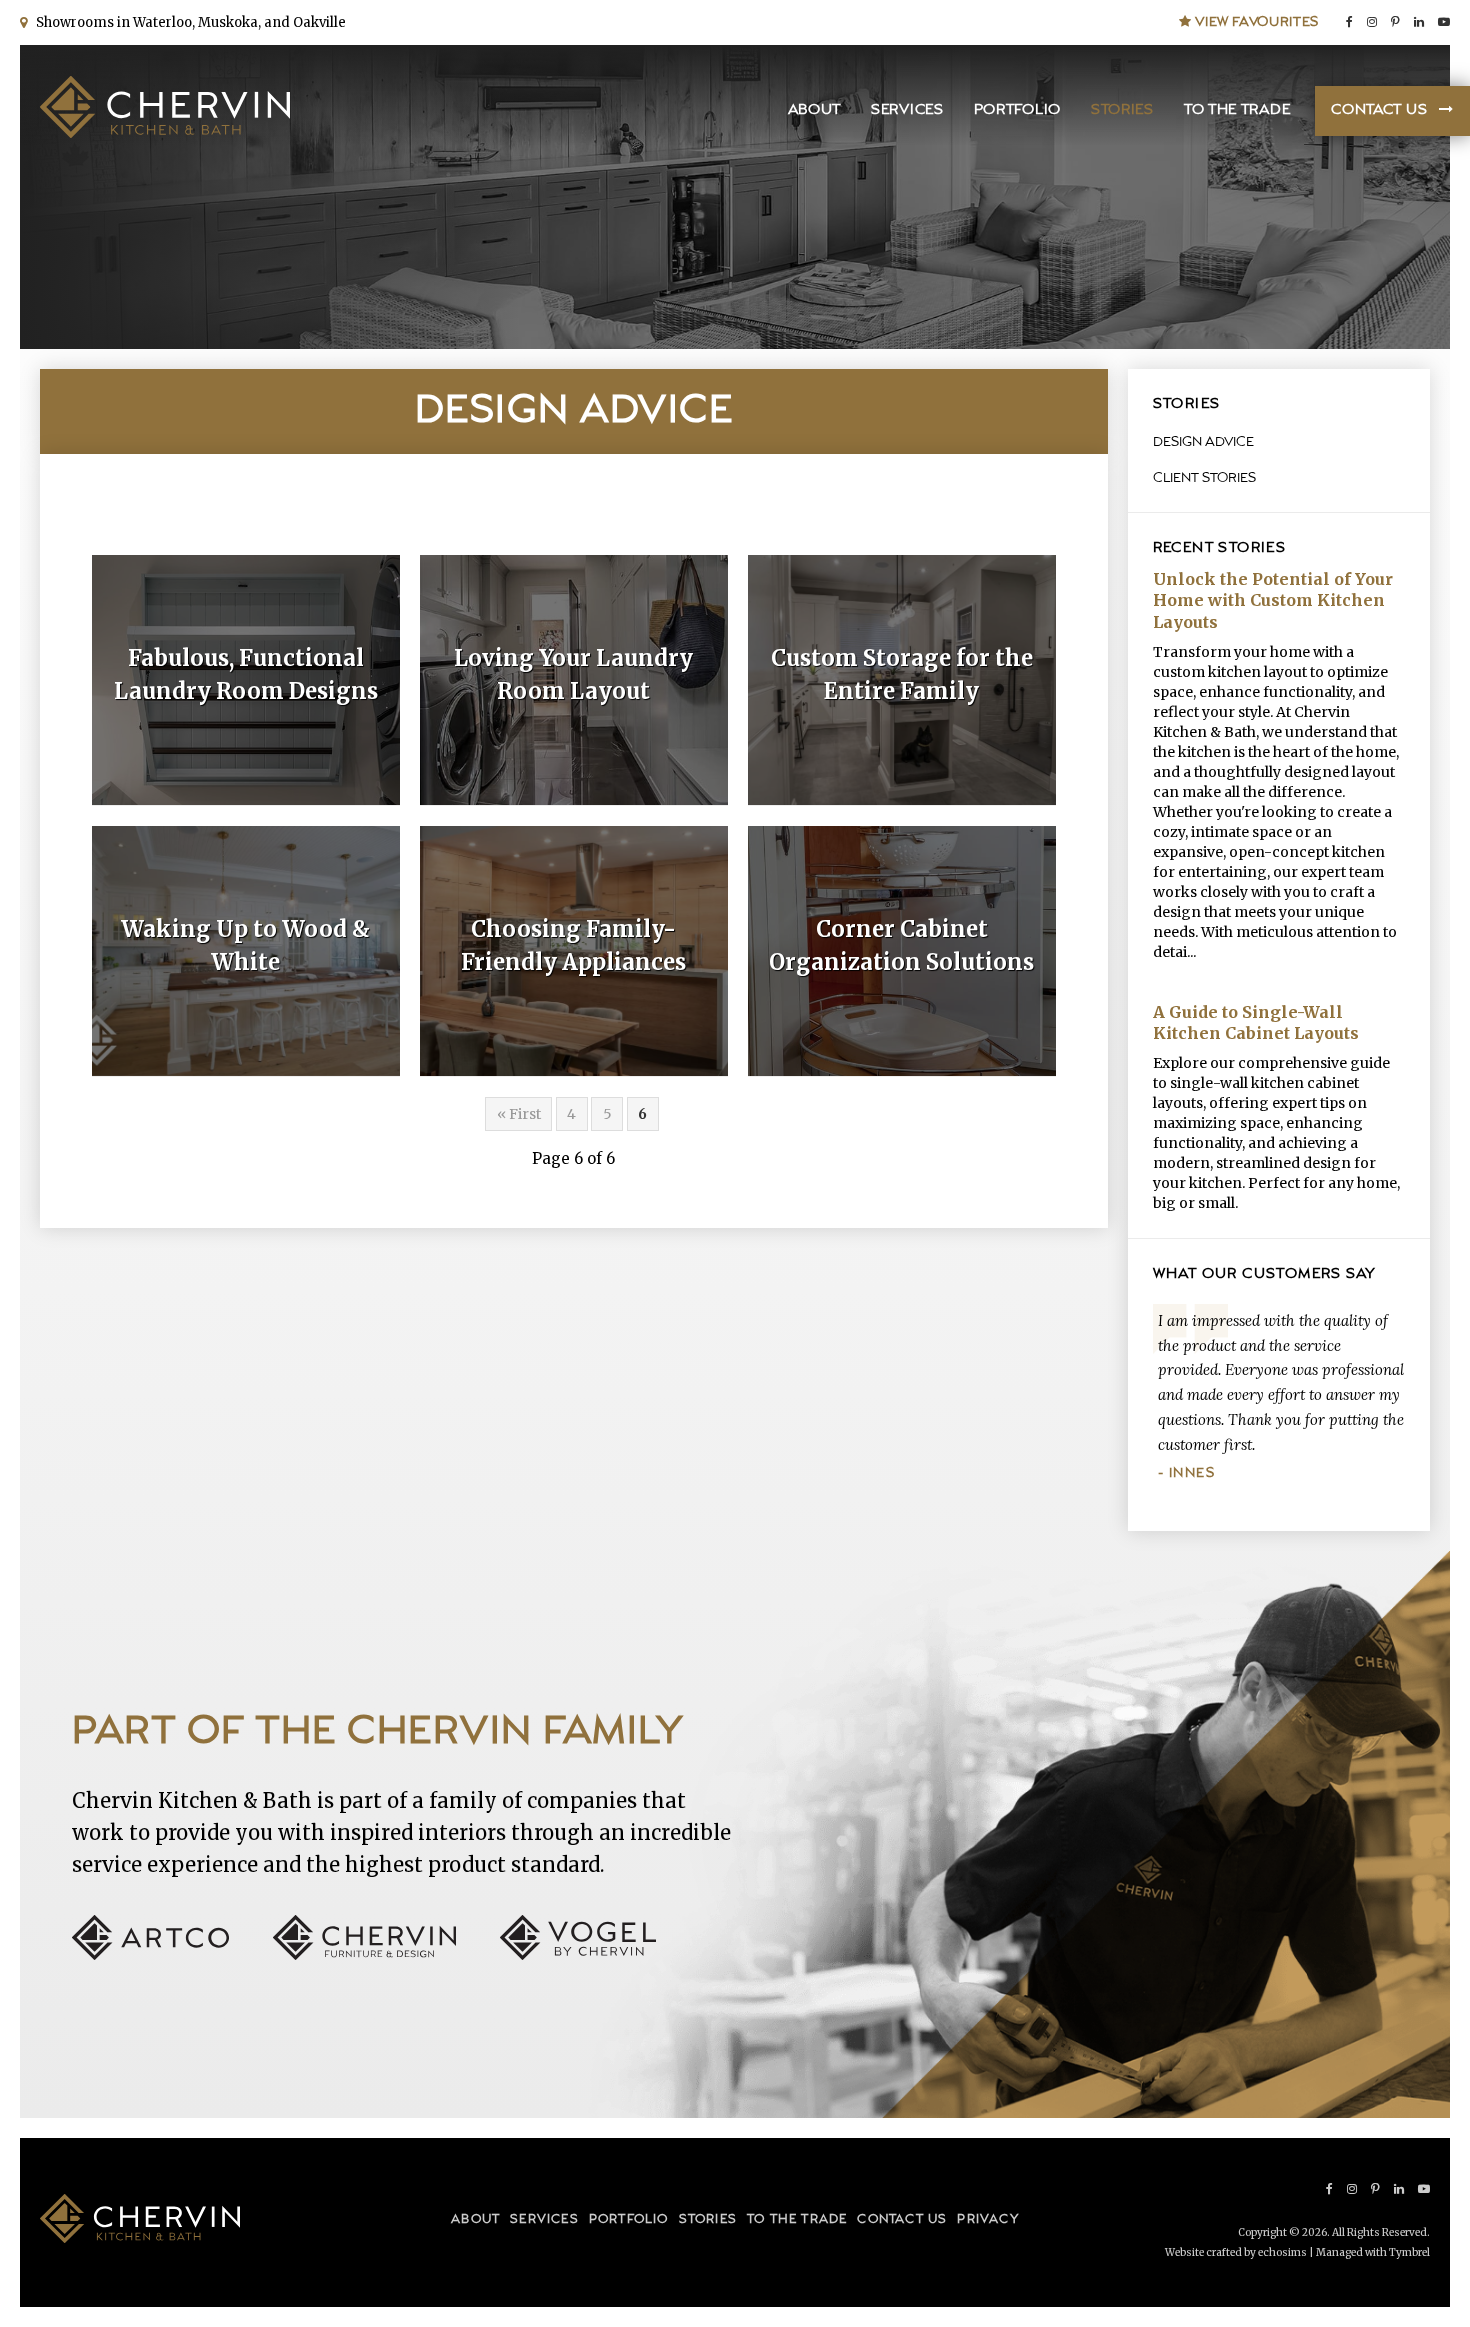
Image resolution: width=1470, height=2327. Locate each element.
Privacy (987, 2219)
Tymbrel (1409, 2252)
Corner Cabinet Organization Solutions (901, 945)
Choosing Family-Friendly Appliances (573, 945)
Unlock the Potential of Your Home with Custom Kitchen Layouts (1273, 600)
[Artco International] (170, 1954)
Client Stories (1204, 478)
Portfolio (1017, 110)
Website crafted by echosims (1236, 2252)
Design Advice (1203, 442)
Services (907, 110)
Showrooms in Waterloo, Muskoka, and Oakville (188, 22)
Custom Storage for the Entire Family (902, 674)
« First (519, 1114)
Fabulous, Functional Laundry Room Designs (246, 674)
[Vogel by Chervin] (578, 1954)
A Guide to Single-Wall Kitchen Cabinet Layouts (1256, 1023)
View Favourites (1255, 22)
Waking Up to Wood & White (245, 945)
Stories (1122, 110)
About (815, 110)
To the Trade (1237, 110)
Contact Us (1379, 110)
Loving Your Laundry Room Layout (573, 674)
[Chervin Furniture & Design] (384, 1954)
